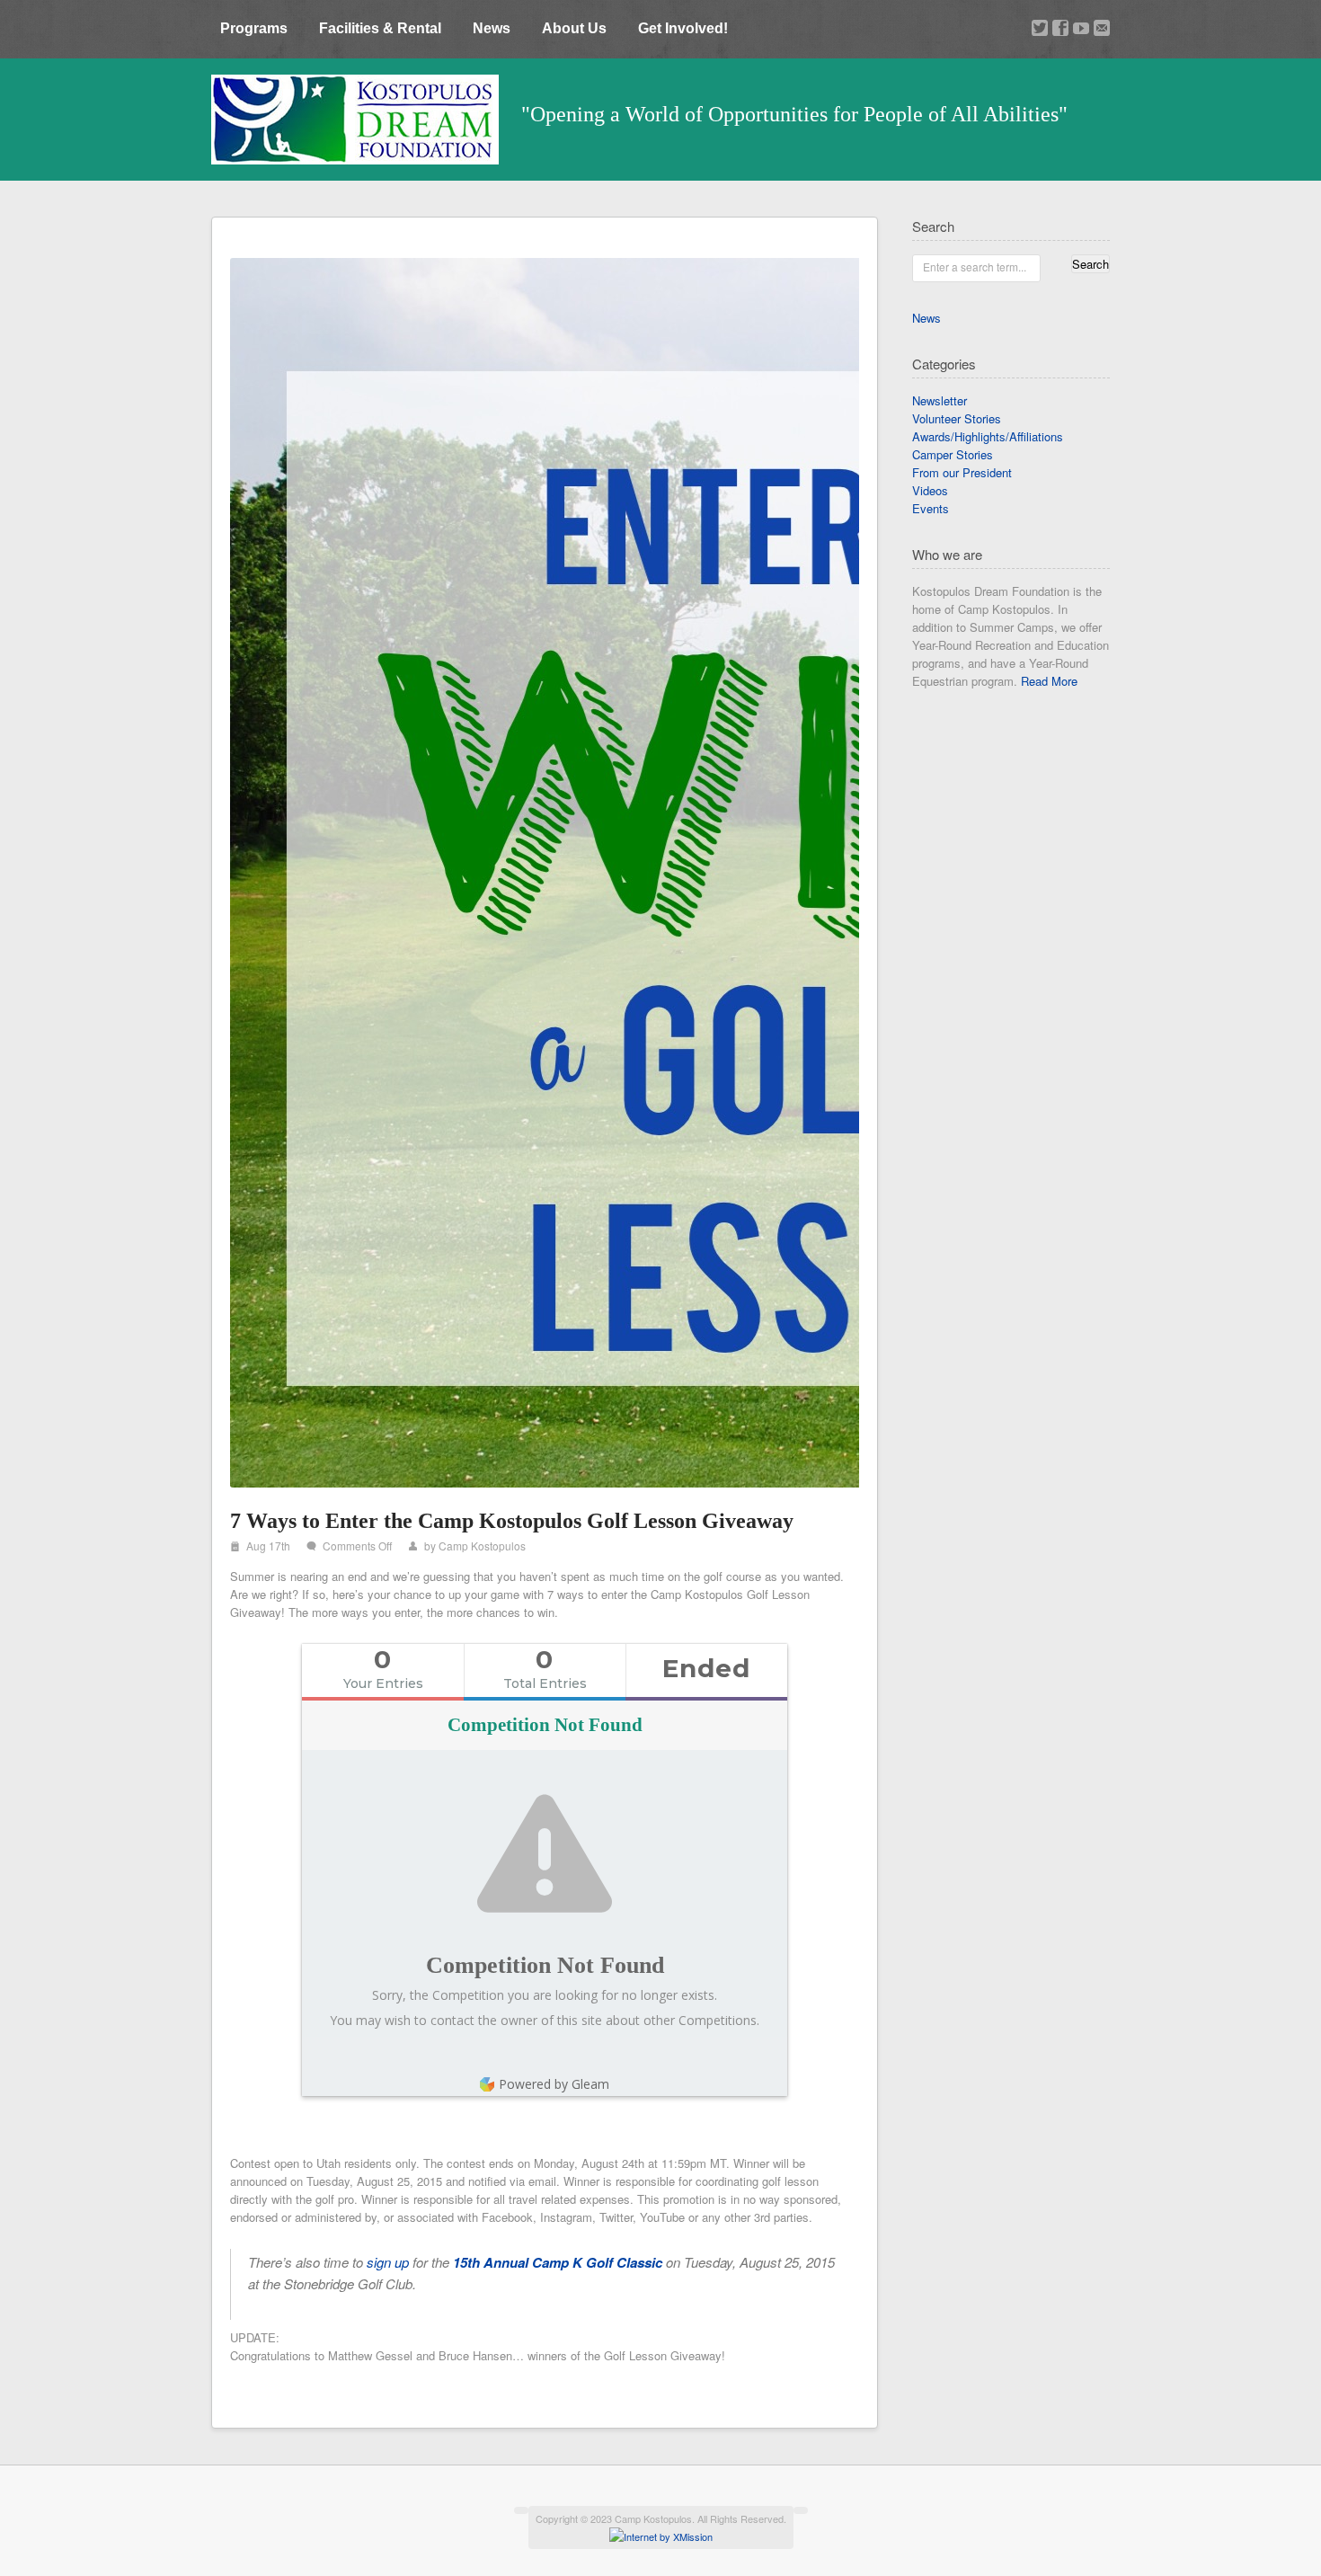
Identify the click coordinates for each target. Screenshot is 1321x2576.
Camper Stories (953, 454)
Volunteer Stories (957, 418)
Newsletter (940, 400)
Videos (930, 490)
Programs (254, 28)
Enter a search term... (975, 266)
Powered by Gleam (554, 2084)
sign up (388, 2262)
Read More (1049, 681)
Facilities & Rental (380, 28)
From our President (962, 472)
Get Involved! (683, 28)
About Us (574, 28)
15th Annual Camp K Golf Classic (558, 2262)
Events (931, 508)
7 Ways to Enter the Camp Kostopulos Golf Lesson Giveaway (512, 1521)
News (492, 28)
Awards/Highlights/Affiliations (988, 436)
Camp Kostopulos (482, 1546)
